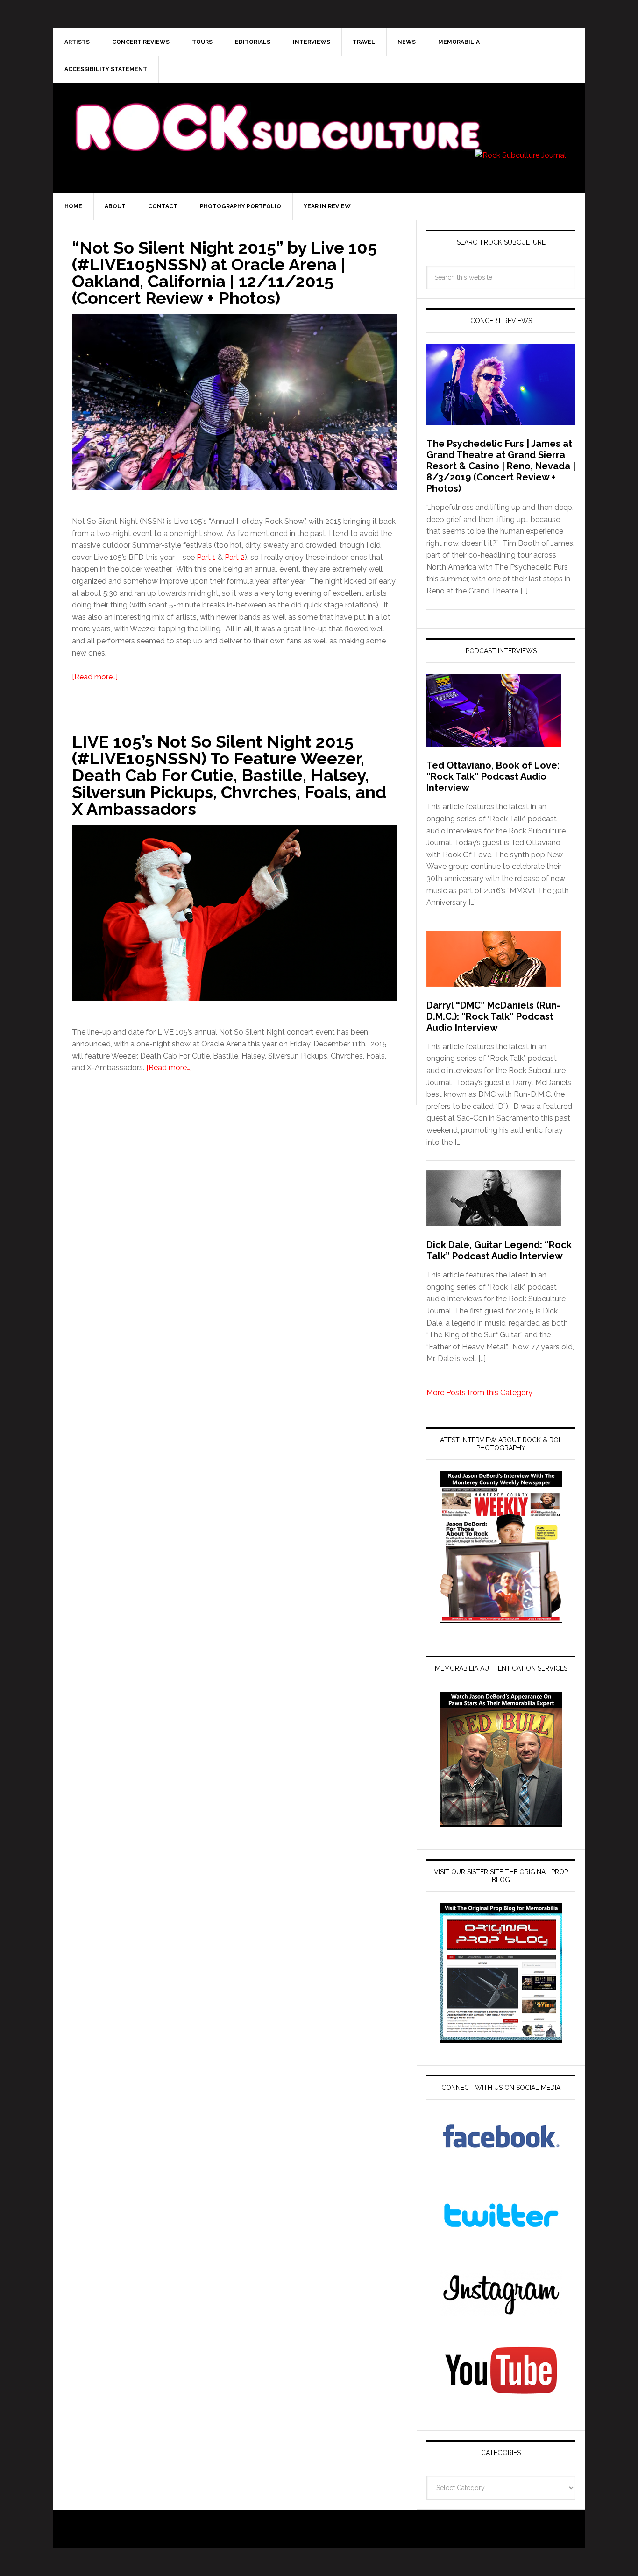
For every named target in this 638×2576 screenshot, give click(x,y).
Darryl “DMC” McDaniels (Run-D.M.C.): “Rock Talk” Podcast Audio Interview (493, 1016)
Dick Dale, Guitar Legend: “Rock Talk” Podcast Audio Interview (499, 1250)
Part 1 (206, 557)
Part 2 (235, 557)
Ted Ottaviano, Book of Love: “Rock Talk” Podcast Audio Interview (493, 776)
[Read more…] (95, 677)
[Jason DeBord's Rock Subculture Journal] (277, 113)
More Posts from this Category (479, 1393)
